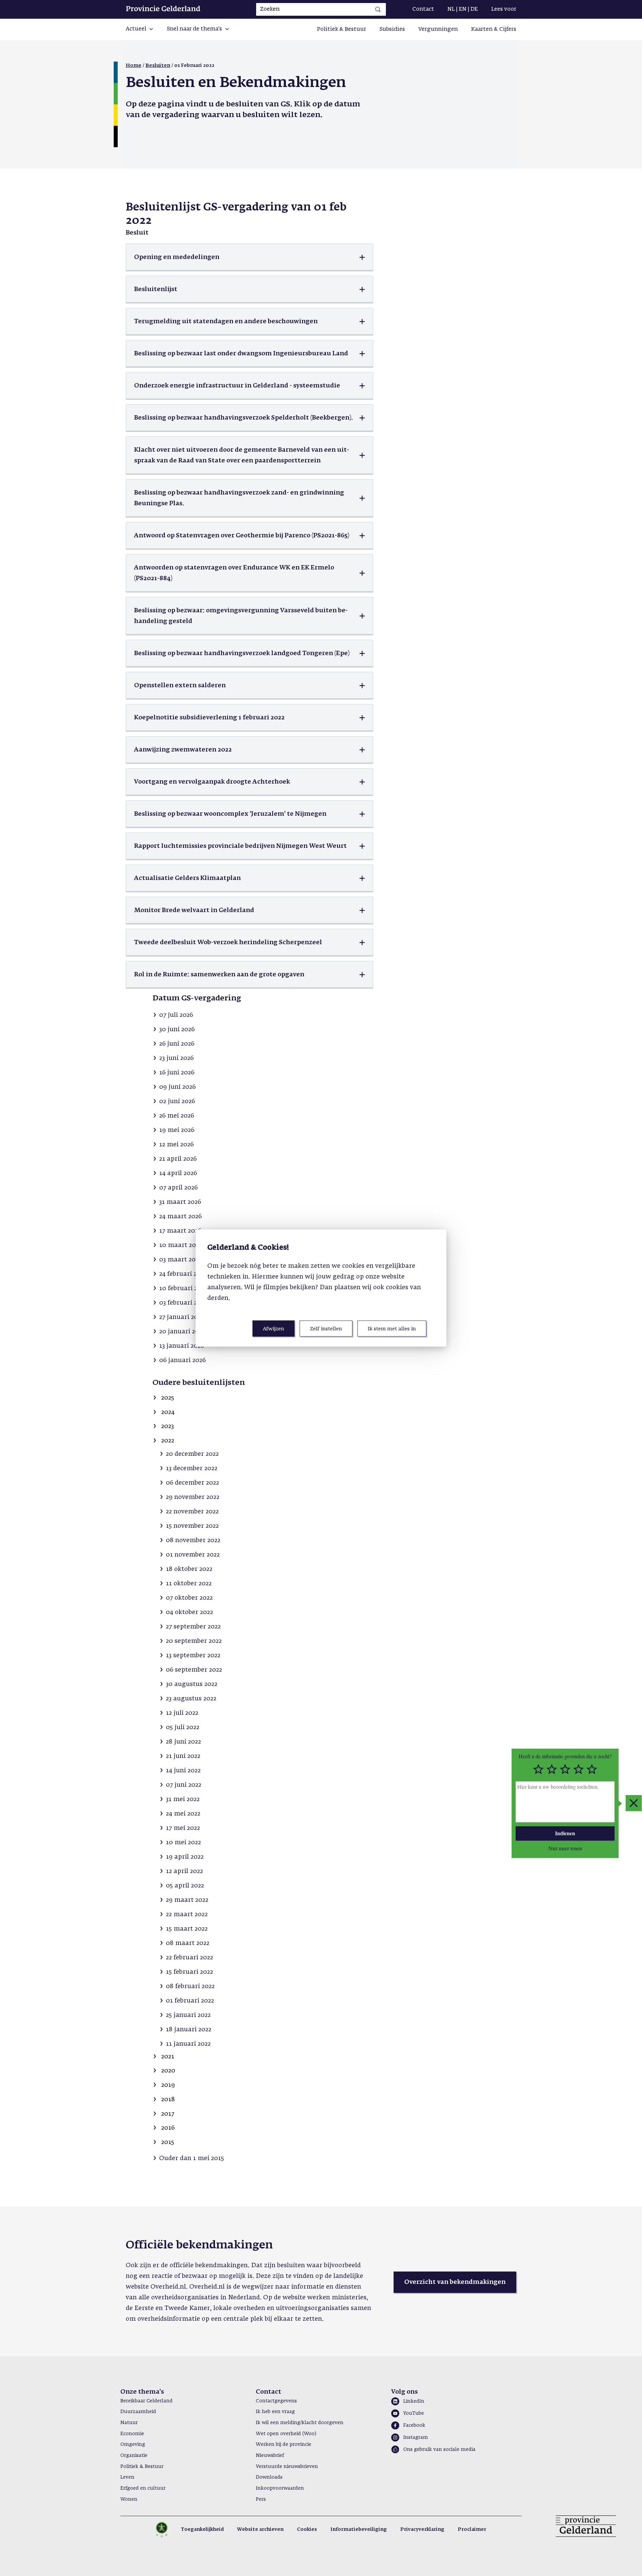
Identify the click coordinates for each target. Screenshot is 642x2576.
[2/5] (552, 1769)
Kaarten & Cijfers (494, 29)
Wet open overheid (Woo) (286, 2434)
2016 (168, 2128)
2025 (168, 1398)
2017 (168, 2114)
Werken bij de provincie (284, 2445)
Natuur (129, 2423)
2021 (168, 2057)
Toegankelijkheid (202, 2529)
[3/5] (565, 1769)
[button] (140, 29)
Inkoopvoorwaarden (280, 2488)
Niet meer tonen (565, 1848)
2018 (168, 2100)
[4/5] (578, 1769)
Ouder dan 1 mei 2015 (192, 2158)
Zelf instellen (326, 1329)
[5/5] (592, 1769)
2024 (168, 1412)
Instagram (416, 2437)
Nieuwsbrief (270, 2456)
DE (474, 9)
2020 (168, 2071)
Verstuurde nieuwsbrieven (287, 2467)
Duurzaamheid (138, 2412)
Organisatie (134, 2456)
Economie (132, 2434)
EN (463, 9)
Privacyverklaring (422, 2529)
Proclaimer (472, 2529)
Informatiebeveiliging (359, 2529)
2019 (168, 2085)
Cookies (307, 2529)
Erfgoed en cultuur (143, 2488)
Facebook (414, 2425)
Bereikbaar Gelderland (146, 2401)
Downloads (269, 2477)
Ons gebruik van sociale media (439, 2450)
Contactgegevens (276, 2401)
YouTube (414, 2413)
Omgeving (133, 2445)
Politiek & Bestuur (342, 29)
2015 (168, 2142)
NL (451, 9)
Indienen (565, 1833)
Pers (261, 2499)
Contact (423, 9)
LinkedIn (414, 2401)
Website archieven (260, 2529)
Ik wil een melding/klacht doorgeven (300, 2423)
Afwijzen (274, 1329)
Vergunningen (438, 29)
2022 (168, 1441)
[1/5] (538, 1769)
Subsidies (392, 29)
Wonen (129, 2499)
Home (134, 66)
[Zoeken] (378, 9)
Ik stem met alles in (392, 1329)
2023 (168, 1426)
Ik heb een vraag (275, 2412)
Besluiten (158, 66)
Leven (127, 2477)
